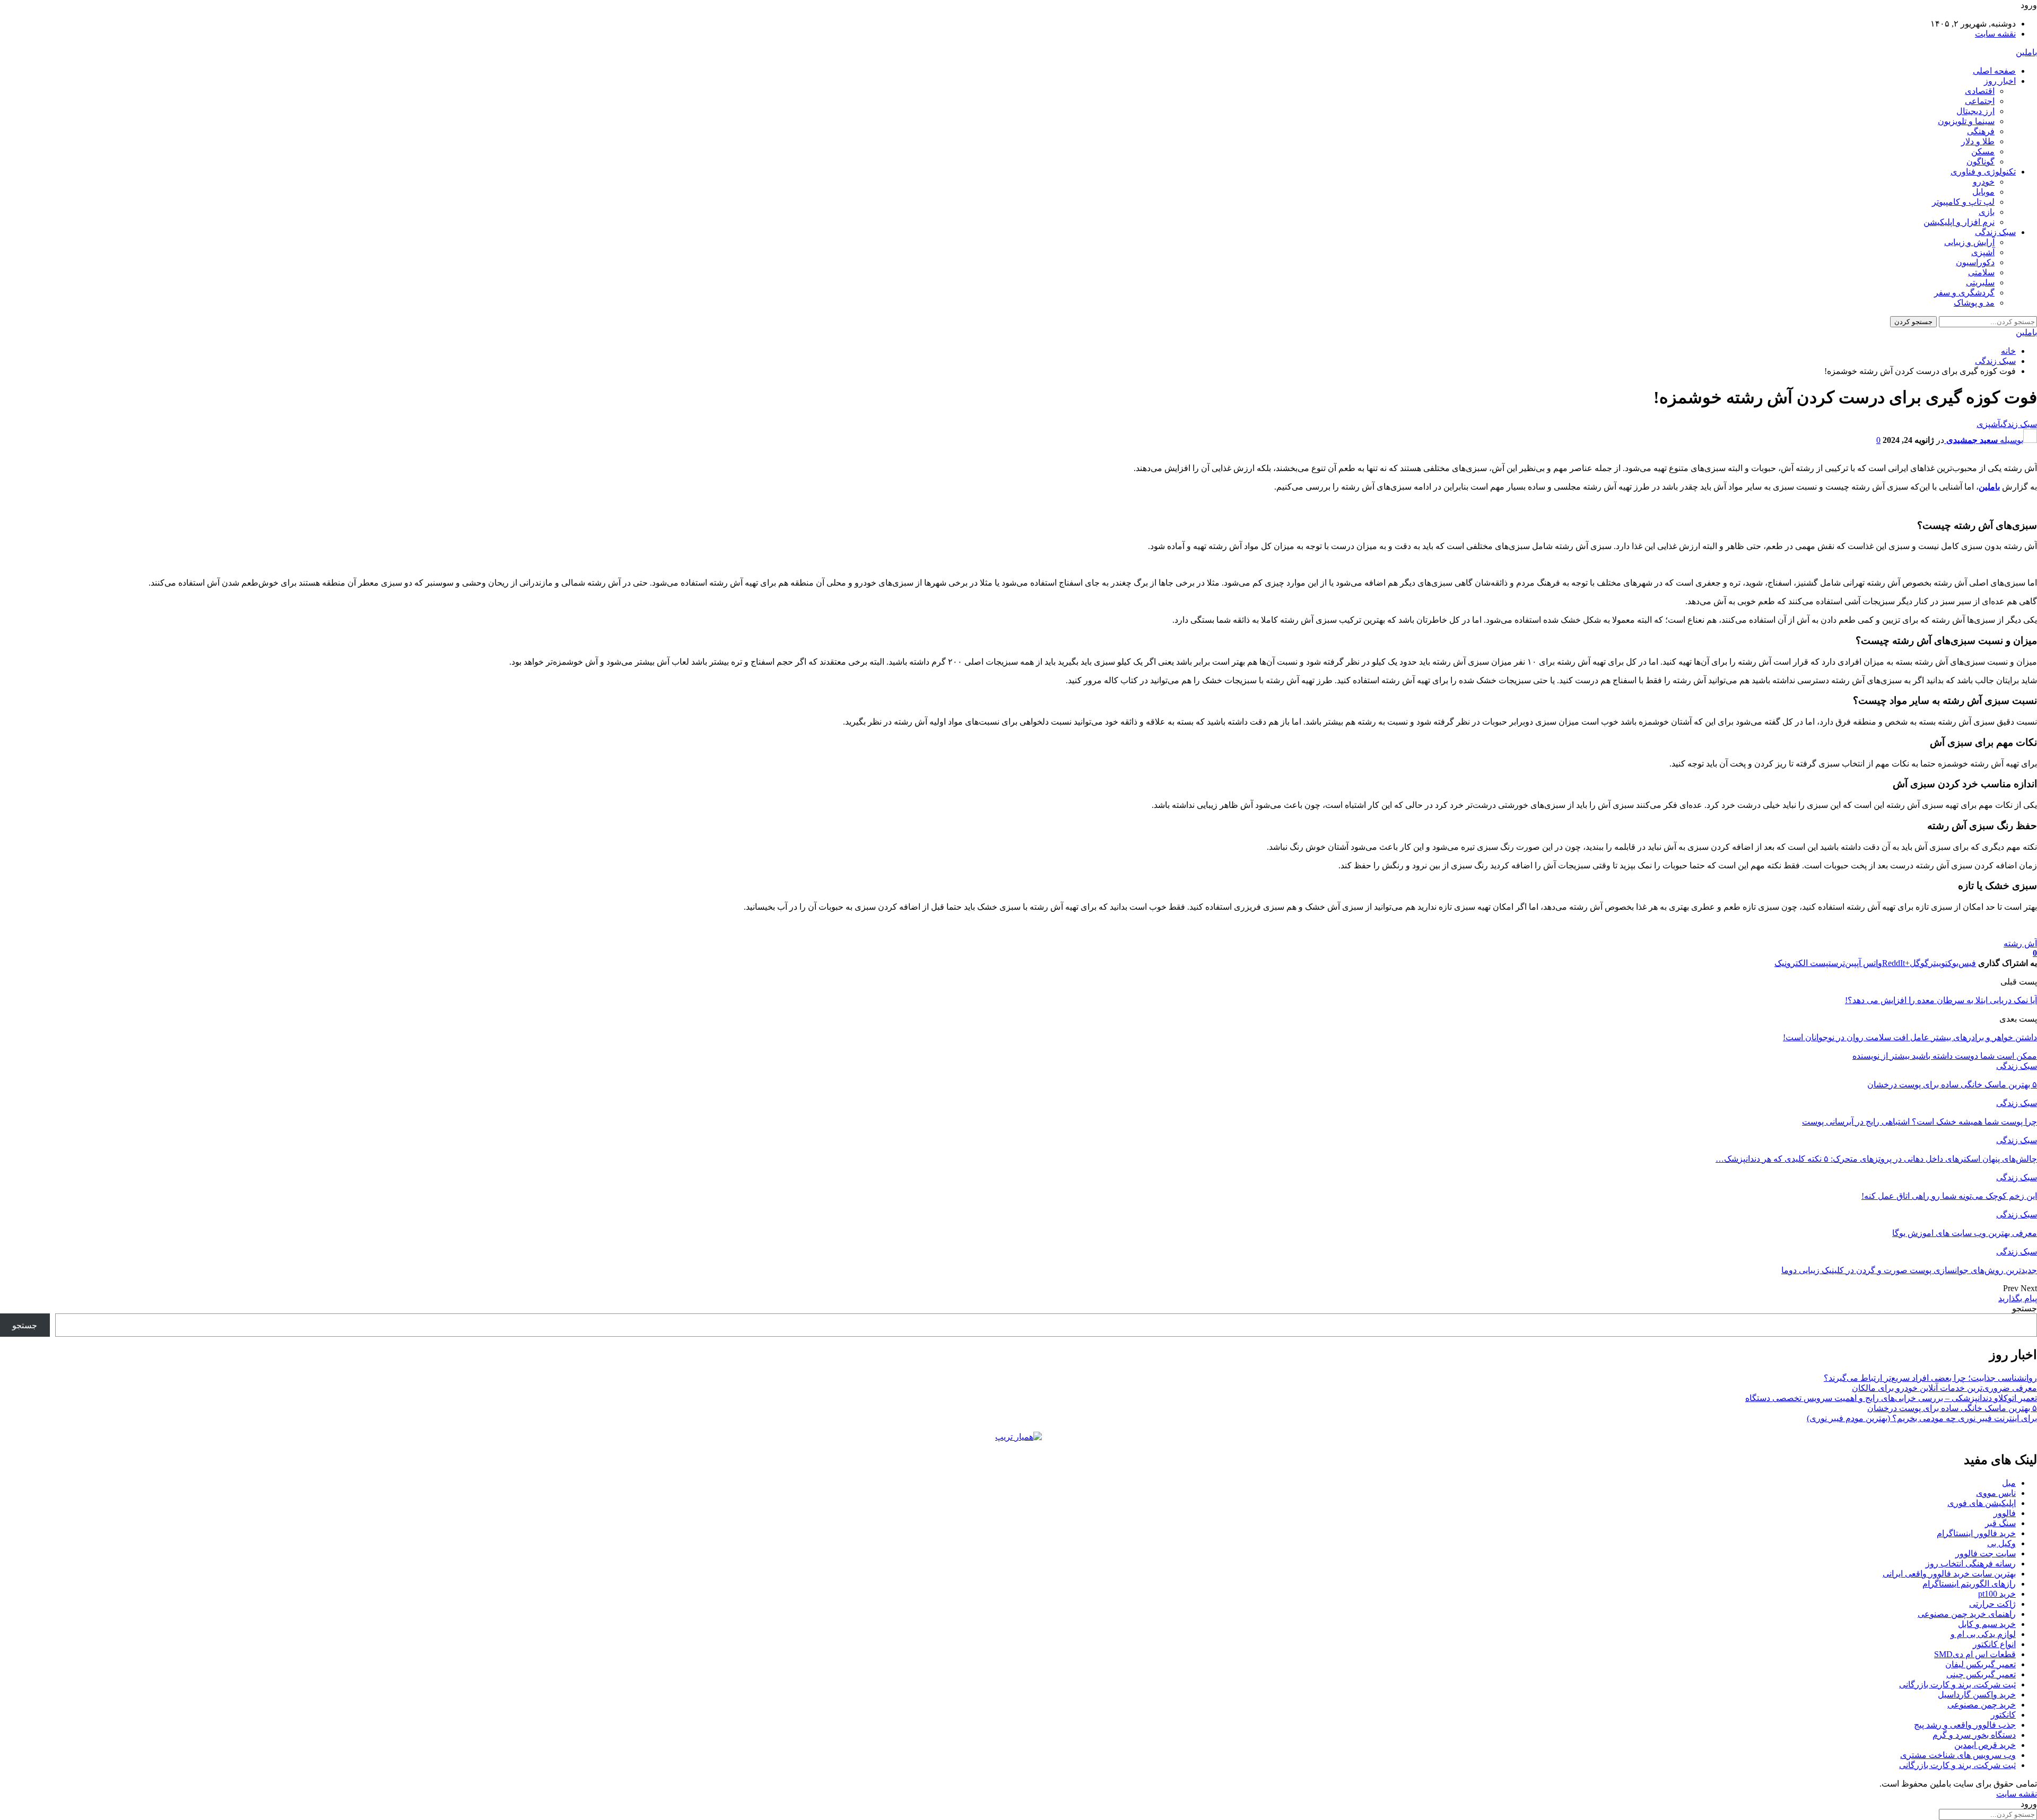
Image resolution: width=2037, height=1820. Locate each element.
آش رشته (2020, 943)
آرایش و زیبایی (1969, 242)
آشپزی (1983, 252)
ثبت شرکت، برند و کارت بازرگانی (1957, 1684)
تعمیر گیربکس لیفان (1981, 1664)
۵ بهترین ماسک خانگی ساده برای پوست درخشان (1952, 1408)
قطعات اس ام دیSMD (1975, 1654)
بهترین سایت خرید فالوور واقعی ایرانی (1949, 1574)
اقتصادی (1980, 91)
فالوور (2005, 1513)
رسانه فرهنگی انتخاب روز (1971, 1564)
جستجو (2025, 1308)
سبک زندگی (1995, 232)
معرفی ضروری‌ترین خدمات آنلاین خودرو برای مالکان (1944, 1388)
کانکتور (2003, 1715)
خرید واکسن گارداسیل (1977, 1695)
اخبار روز (2000, 81)
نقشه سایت (1995, 34)
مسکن (1983, 151)
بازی (1987, 212)
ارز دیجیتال (1975, 111)
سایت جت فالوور (1986, 1553)
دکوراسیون (1975, 262)
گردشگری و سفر (1964, 293)
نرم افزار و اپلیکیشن (1959, 222)
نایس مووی (1996, 1493)
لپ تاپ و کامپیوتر (1963, 202)
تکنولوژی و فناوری (1983, 172)
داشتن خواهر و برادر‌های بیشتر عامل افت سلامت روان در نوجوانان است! (1910, 1037)
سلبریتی (1980, 282)
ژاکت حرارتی (1992, 1604)
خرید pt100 (1997, 1594)
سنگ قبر (2000, 1523)
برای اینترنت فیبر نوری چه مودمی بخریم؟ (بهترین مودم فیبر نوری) (1922, 1418)
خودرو (1984, 182)
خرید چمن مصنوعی (1982, 1705)
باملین (2026, 52)
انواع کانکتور (1994, 1644)
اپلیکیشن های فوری (1982, 1503)
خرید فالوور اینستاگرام (1976, 1533)
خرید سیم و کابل (1987, 1624)
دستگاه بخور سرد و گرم (1974, 1735)
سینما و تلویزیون (1966, 121)
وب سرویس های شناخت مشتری (1958, 1755)
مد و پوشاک (1974, 303)
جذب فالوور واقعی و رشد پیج (1965, 1725)
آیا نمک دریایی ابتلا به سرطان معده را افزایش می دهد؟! (1941, 1000)
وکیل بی (2001, 1543)
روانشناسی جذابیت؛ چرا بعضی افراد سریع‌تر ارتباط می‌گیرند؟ (1930, 1378)
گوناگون (1981, 162)
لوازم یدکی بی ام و (1983, 1634)
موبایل (1983, 192)
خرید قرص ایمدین (1985, 1745)
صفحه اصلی (1994, 71)
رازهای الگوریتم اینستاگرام (1969, 1584)
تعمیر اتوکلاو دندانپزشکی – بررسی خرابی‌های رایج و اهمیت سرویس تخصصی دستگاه (1891, 1398)
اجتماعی (1980, 101)
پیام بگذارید (2018, 1298)
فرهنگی (1981, 131)
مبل (2009, 1483)
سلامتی (1981, 272)
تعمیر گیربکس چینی (1981, 1674)
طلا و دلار (1978, 141)
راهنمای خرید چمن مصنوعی (1967, 1614)
